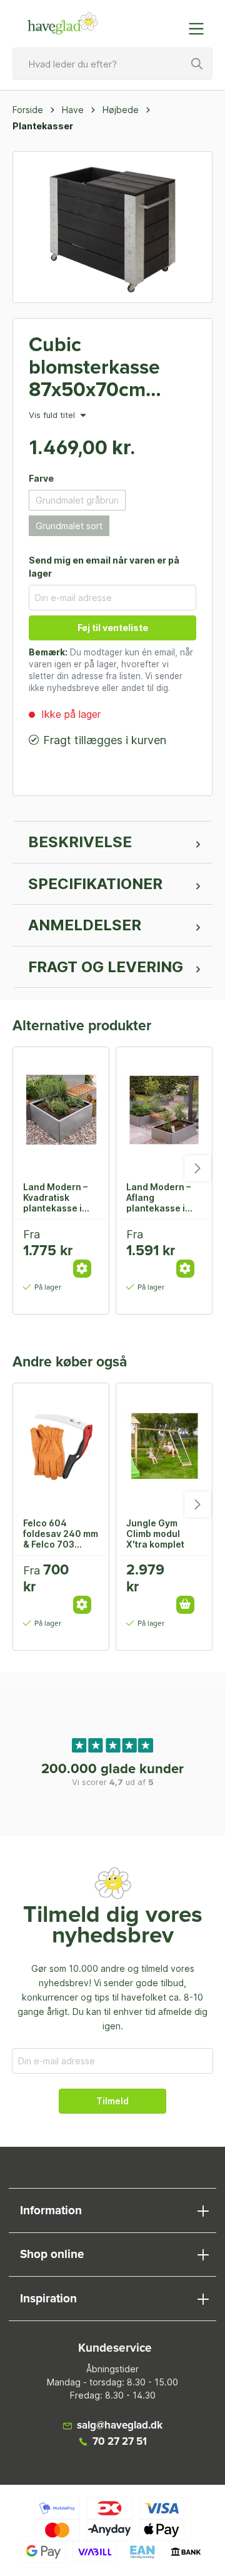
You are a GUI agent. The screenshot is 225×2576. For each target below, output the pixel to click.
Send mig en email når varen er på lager (104, 567)
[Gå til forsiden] (62, 24)
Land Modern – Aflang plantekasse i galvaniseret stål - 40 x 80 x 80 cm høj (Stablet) (163, 1197)
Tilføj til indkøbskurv (185, 1605)
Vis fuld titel (53, 415)
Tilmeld (112, 2101)
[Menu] (200, 29)
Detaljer (82, 1269)
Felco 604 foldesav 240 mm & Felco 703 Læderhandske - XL (61, 1533)
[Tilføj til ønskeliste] (86, 1238)
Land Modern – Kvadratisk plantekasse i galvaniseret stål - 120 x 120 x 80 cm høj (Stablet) (60, 1197)
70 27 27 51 (120, 2442)
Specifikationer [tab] (95, 884)
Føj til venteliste (113, 628)
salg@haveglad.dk (120, 2426)
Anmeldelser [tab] (85, 925)
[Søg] (197, 64)
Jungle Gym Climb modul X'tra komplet (155, 1533)
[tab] (112, 842)
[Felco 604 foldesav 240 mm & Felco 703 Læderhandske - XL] (61, 1446)
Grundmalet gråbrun (77, 500)
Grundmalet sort (69, 526)
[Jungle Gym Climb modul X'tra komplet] (164, 1446)
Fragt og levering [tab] (106, 967)
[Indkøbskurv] (171, 22)
